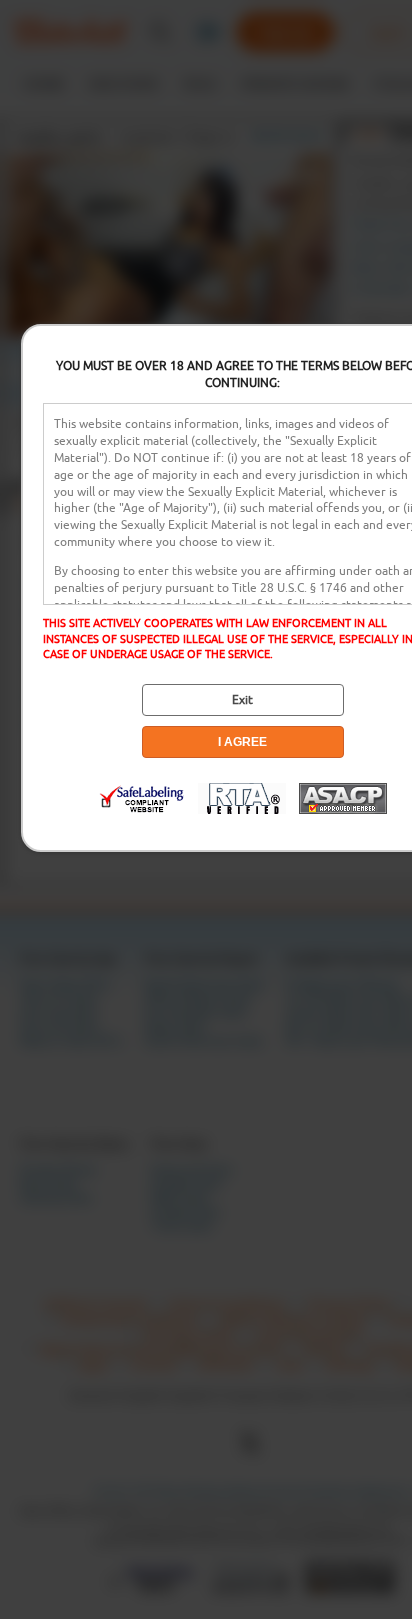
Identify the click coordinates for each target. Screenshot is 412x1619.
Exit (242, 700)
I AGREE (242, 742)
